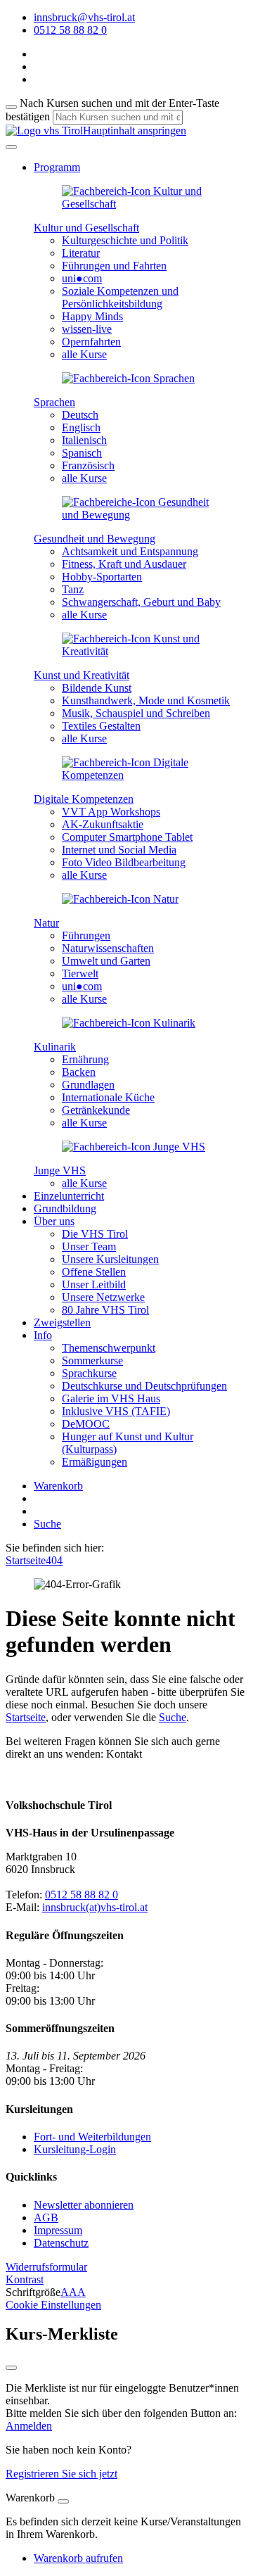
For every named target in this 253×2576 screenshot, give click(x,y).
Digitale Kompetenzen (84, 799)
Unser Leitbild (94, 1284)
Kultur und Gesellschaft (86, 228)
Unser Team (89, 1246)
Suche (47, 1524)
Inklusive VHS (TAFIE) (116, 1411)
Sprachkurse (89, 1373)
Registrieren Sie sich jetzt (61, 2474)
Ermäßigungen (95, 1462)
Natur (46, 923)
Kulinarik (55, 1047)
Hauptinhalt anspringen (135, 131)
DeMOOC (86, 1424)
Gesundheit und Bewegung (95, 539)
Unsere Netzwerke (103, 1297)
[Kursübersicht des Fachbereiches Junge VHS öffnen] (134, 1147)
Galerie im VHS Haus (111, 1398)
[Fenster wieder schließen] (11, 2368)
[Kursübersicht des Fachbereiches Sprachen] (128, 378)
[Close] (63, 2501)
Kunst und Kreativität (82, 675)
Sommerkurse (92, 1360)
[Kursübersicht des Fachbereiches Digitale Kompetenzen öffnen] (141, 775)
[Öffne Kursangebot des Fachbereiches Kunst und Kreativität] (141, 651)
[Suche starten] (11, 107)
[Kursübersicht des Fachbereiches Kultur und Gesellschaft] (141, 204)
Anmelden (29, 2426)
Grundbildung (65, 1208)
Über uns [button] (54, 1221)
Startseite (26, 1560)
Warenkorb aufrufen (78, 2558)
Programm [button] (57, 167)
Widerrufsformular (46, 2267)
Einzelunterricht (69, 1196)
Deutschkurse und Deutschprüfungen (144, 1386)
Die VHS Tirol (95, 1234)
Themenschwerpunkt (109, 1348)
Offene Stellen (94, 1272)
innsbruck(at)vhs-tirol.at (95, 1907)
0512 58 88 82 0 (82, 1895)
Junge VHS (60, 1170)
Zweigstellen (62, 1322)
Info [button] (43, 1335)
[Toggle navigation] (11, 147)
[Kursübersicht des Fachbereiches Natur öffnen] (120, 899)
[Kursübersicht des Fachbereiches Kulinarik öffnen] (129, 1023)
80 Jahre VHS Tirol (105, 1310)
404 (54, 1560)
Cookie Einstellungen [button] (53, 2305)
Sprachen (54, 402)
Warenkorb (58, 1486)
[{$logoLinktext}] (44, 131)
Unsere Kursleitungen (110, 1259)
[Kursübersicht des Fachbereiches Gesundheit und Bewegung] (141, 515)
